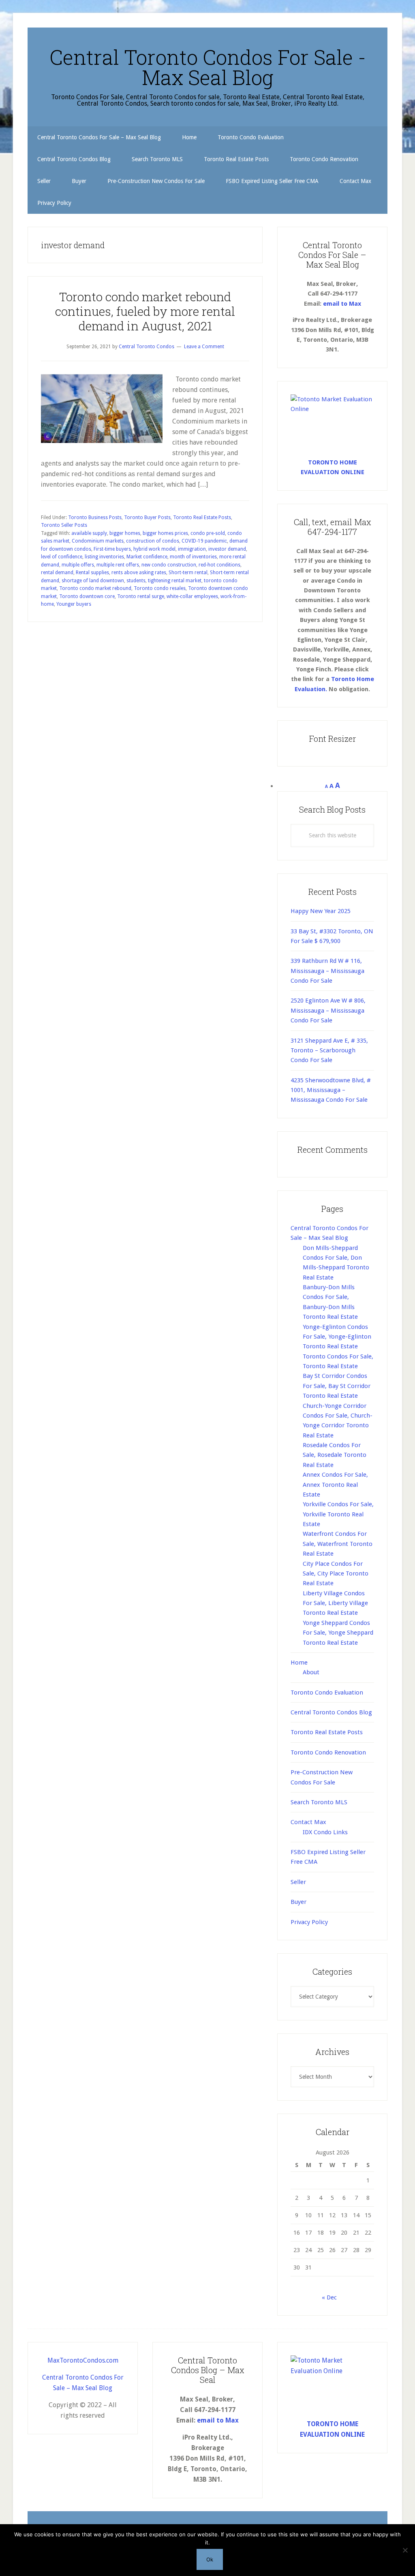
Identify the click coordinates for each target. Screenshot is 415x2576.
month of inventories (193, 557)
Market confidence (147, 557)
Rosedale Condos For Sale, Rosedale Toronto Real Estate (335, 1455)
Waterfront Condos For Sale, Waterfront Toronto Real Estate (338, 1544)
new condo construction (169, 565)
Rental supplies (92, 573)
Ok (210, 2559)
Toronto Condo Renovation (328, 1752)
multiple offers (78, 565)
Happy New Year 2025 (321, 911)
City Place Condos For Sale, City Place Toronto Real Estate (336, 1574)
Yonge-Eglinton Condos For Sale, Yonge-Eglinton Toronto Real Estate (337, 1337)
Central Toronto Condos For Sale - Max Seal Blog (208, 67)
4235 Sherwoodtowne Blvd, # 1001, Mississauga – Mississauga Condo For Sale (331, 1090)
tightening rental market (175, 581)
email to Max (342, 304)
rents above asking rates (139, 573)
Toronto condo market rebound (95, 588)
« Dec (329, 2297)
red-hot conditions (219, 565)
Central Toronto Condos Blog (331, 1712)
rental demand (57, 573)
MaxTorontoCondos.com (83, 2360)
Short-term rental (188, 573)
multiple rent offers (118, 565)
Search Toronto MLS (319, 1802)
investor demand (227, 549)
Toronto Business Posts (95, 517)
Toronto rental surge (141, 596)
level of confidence (62, 557)
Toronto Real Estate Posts (202, 517)
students (136, 581)
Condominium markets (98, 541)
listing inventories (104, 557)
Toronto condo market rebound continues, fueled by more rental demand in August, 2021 (145, 311)
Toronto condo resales (160, 588)
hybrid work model (154, 549)
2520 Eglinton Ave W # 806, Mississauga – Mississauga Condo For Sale (328, 1010)
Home (299, 1663)
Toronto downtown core (87, 596)
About (311, 1672)
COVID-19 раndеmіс (204, 541)
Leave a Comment (204, 347)
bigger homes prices (165, 533)
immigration (192, 549)
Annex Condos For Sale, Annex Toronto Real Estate (335, 1485)
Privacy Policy (309, 1922)
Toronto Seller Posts (64, 525)
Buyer (298, 1902)
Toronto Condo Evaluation (327, 1692)
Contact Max (308, 1822)
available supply (89, 533)
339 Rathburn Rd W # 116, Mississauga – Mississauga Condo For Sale (327, 971)
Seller (298, 1882)
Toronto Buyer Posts (147, 517)
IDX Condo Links (325, 1832)
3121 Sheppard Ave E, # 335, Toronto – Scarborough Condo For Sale (329, 1051)
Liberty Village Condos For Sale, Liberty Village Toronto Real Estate (335, 1603)
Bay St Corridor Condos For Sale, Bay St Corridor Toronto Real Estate (337, 1386)
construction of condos (153, 541)
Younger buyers (74, 604)
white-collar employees (192, 596)
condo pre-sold (208, 533)
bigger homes (125, 533)
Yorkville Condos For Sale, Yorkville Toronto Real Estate (338, 1514)
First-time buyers (112, 549)
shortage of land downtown (93, 581)
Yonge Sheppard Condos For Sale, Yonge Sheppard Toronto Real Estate (338, 1633)
